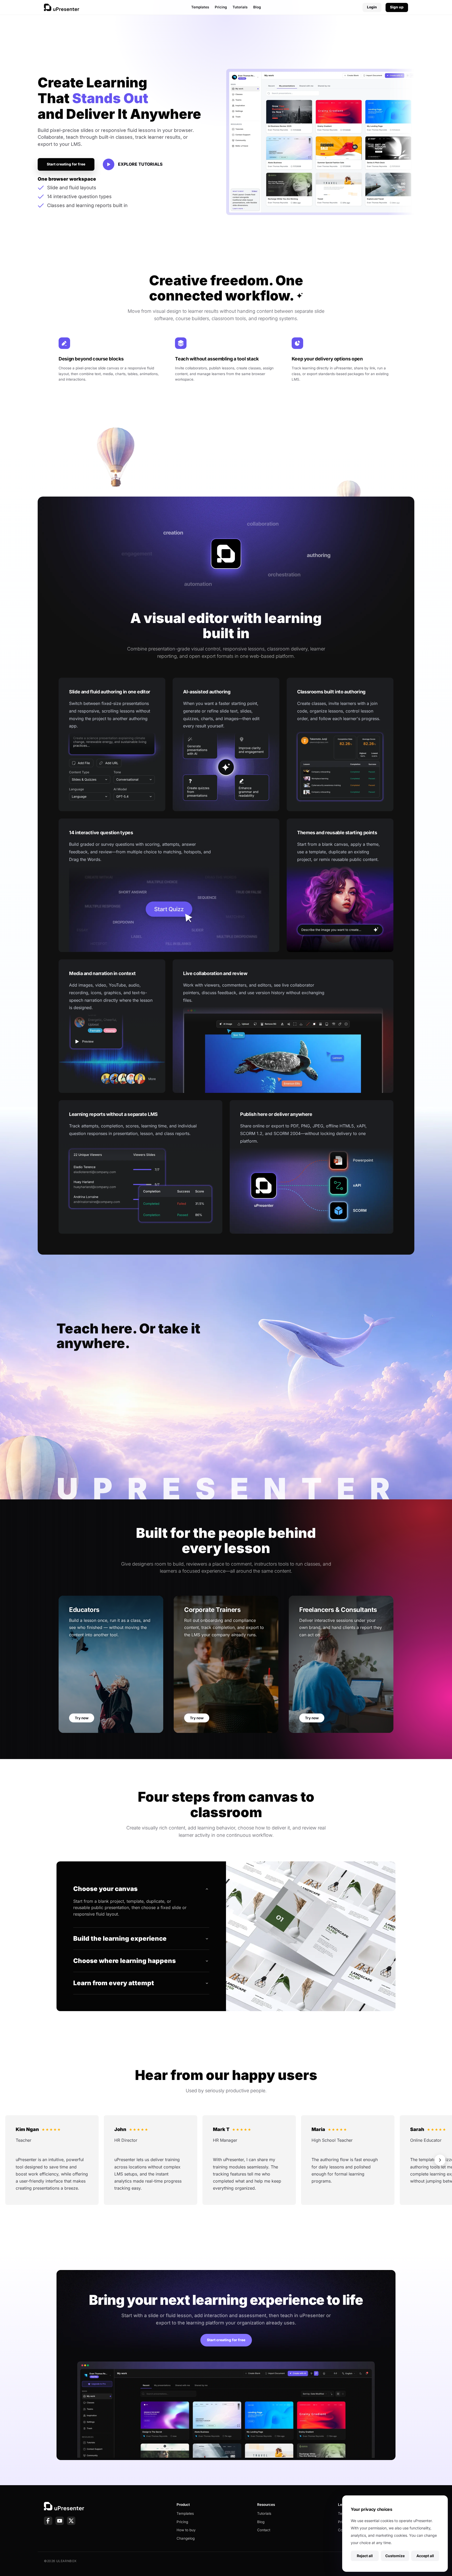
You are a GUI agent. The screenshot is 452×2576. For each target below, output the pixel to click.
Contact (264, 2530)
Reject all (365, 2556)
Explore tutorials (140, 164)
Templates (200, 7)
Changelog (186, 2538)
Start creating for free (66, 164)
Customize (395, 2556)
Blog (257, 7)
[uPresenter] (62, 7)
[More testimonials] (440, 2160)
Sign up (397, 7)
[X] (71, 2521)
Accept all (425, 2556)
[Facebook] (48, 2521)
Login (372, 7)
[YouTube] (60, 2521)
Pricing (221, 7)
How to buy (186, 2530)
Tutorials (240, 7)
